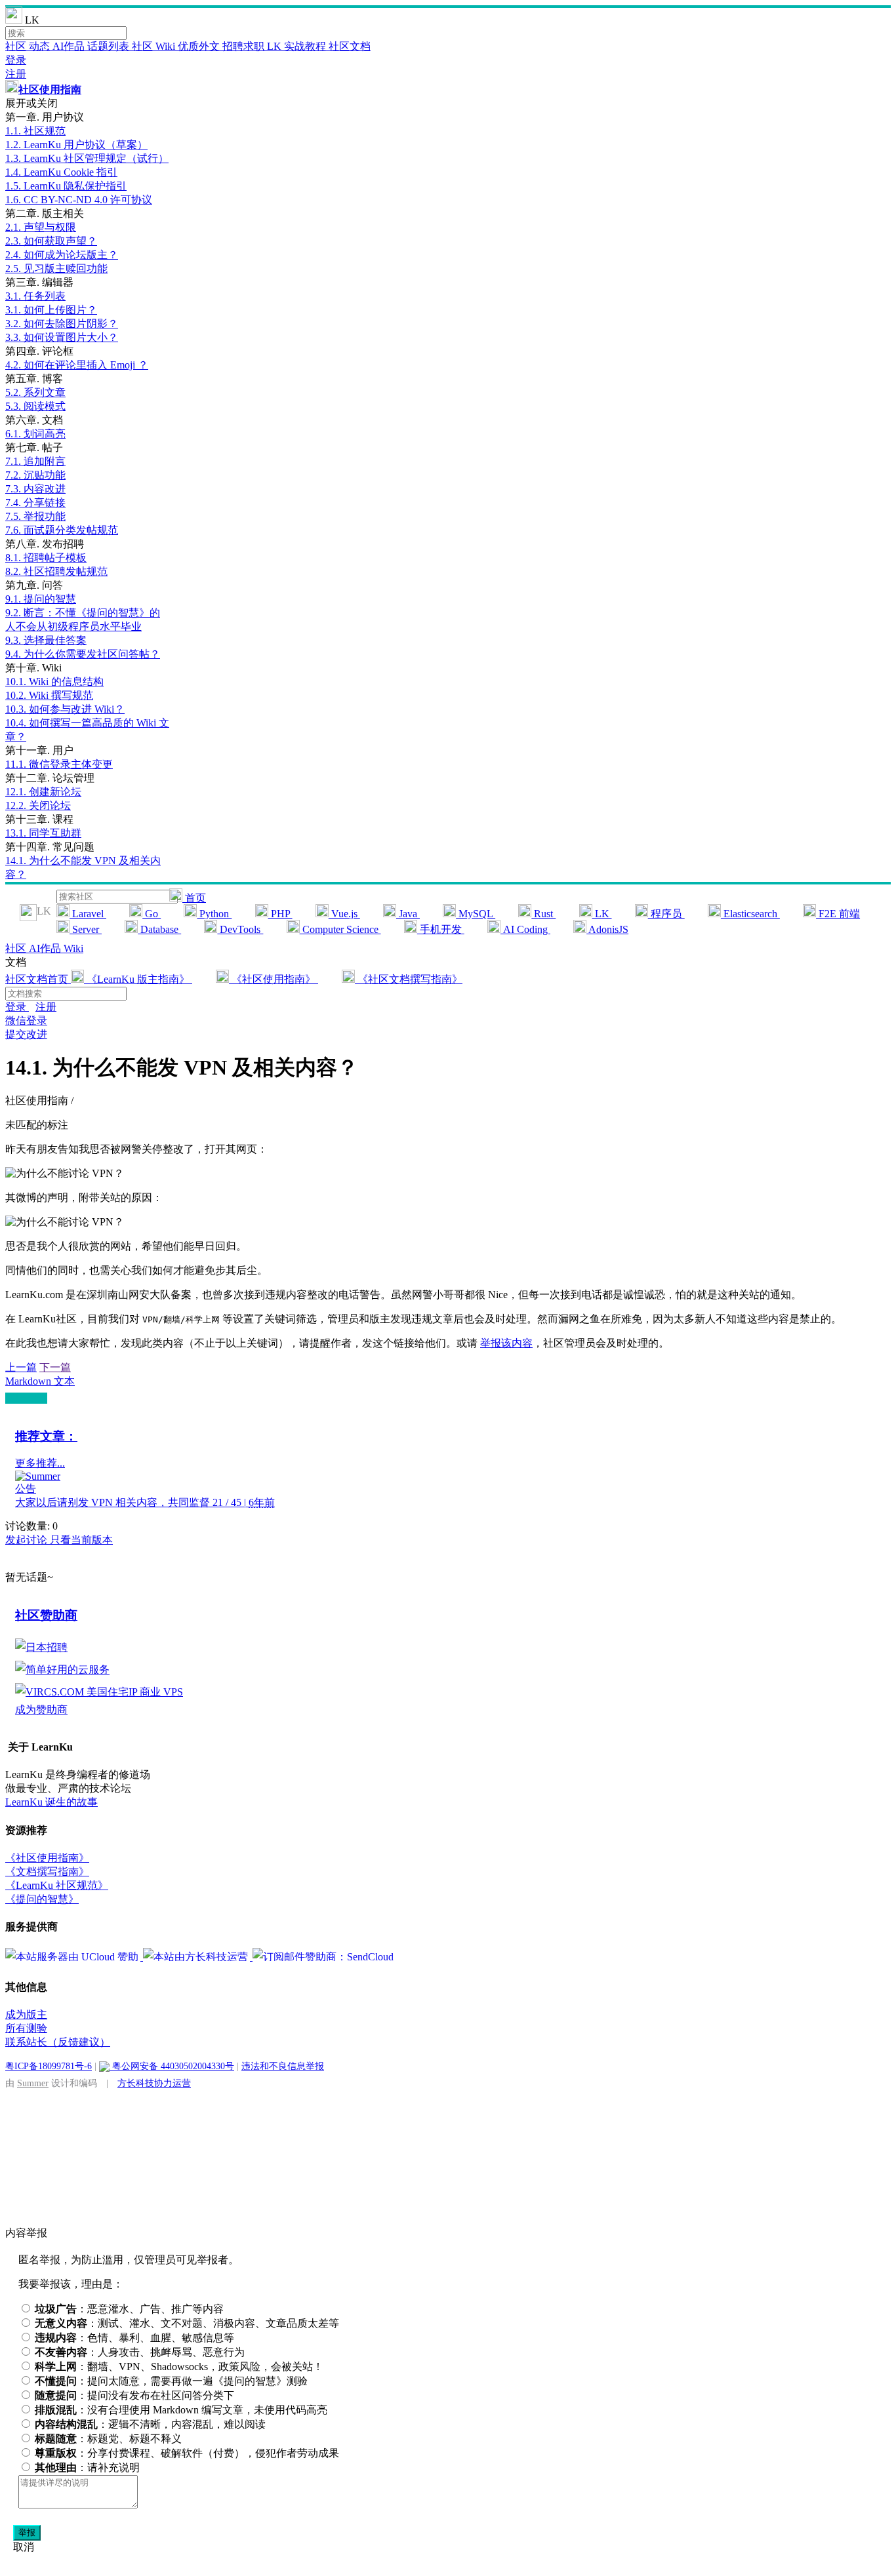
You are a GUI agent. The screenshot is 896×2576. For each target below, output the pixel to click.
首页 (194, 898)
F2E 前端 (838, 914)
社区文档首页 (38, 979)
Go (152, 914)
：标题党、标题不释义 (108, 2439)
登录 (16, 60)
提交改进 (26, 1034)
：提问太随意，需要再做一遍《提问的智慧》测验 (171, 2381)
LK (602, 914)
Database (159, 929)
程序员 (666, 914)
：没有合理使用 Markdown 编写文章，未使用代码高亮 (181, 2410)
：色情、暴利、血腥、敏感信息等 (134, 2338)
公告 (26, 1489)
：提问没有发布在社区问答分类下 (134, 2395)
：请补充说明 (87, 2467)
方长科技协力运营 (154, 2083)
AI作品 (70, 46)
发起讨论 (28, 1540)
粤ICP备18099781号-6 (49, 2066)
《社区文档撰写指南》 (409, 979)
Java (408, 914)
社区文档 (350, 46)
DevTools (240, 929)
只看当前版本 (81, 1540)
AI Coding (525, 929)
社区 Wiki (155, 46)
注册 (16, 74)
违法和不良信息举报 (283, 2066)
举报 (27, 2532)
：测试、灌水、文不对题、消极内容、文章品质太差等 (187, 2323)
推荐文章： (46, 1436)
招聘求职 (245, 46)
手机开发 (441, 929)
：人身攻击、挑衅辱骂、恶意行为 (140, 2352)
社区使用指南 (50, 89)
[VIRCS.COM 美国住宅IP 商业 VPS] (99, 1692)
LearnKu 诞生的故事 (51, 1802)
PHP (280, 914)
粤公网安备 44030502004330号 (172, 2066)
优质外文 (200, 46)
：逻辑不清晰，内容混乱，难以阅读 (150, 2424)
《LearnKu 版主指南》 (138, 979)
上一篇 (21, 1367)
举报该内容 (506, 1343)
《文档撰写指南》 (47, 1872)
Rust (543, 914)
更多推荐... (40, 1463)
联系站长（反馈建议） (58, 2042)
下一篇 (55, 1367)
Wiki (73, 948)
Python (214, 914)
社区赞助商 (46, 1615)
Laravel (88, 914)
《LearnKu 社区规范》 (57, 1885)
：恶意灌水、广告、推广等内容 (129, 2309)
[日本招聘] (41, 1647)
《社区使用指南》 (274, 979)
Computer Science (340, 929)
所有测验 (26, 2028)
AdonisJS (607, 929)
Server (86, 929)
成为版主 (26, 2014)
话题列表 (110, 46)
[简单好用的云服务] (62, 1670)
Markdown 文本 (40, 1381)
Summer (33, 2083)
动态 (41, 46)
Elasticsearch (750, 914)
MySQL (476, 914)
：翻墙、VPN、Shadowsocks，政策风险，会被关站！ (179, 2367)
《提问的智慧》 (42, 1899)
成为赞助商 (41, 1710)
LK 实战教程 (298, 46)
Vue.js (344, 914)
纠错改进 (26, 1398)
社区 (17, 46)
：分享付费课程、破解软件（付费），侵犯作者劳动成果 (187, 2453)
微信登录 (26, 1020)
